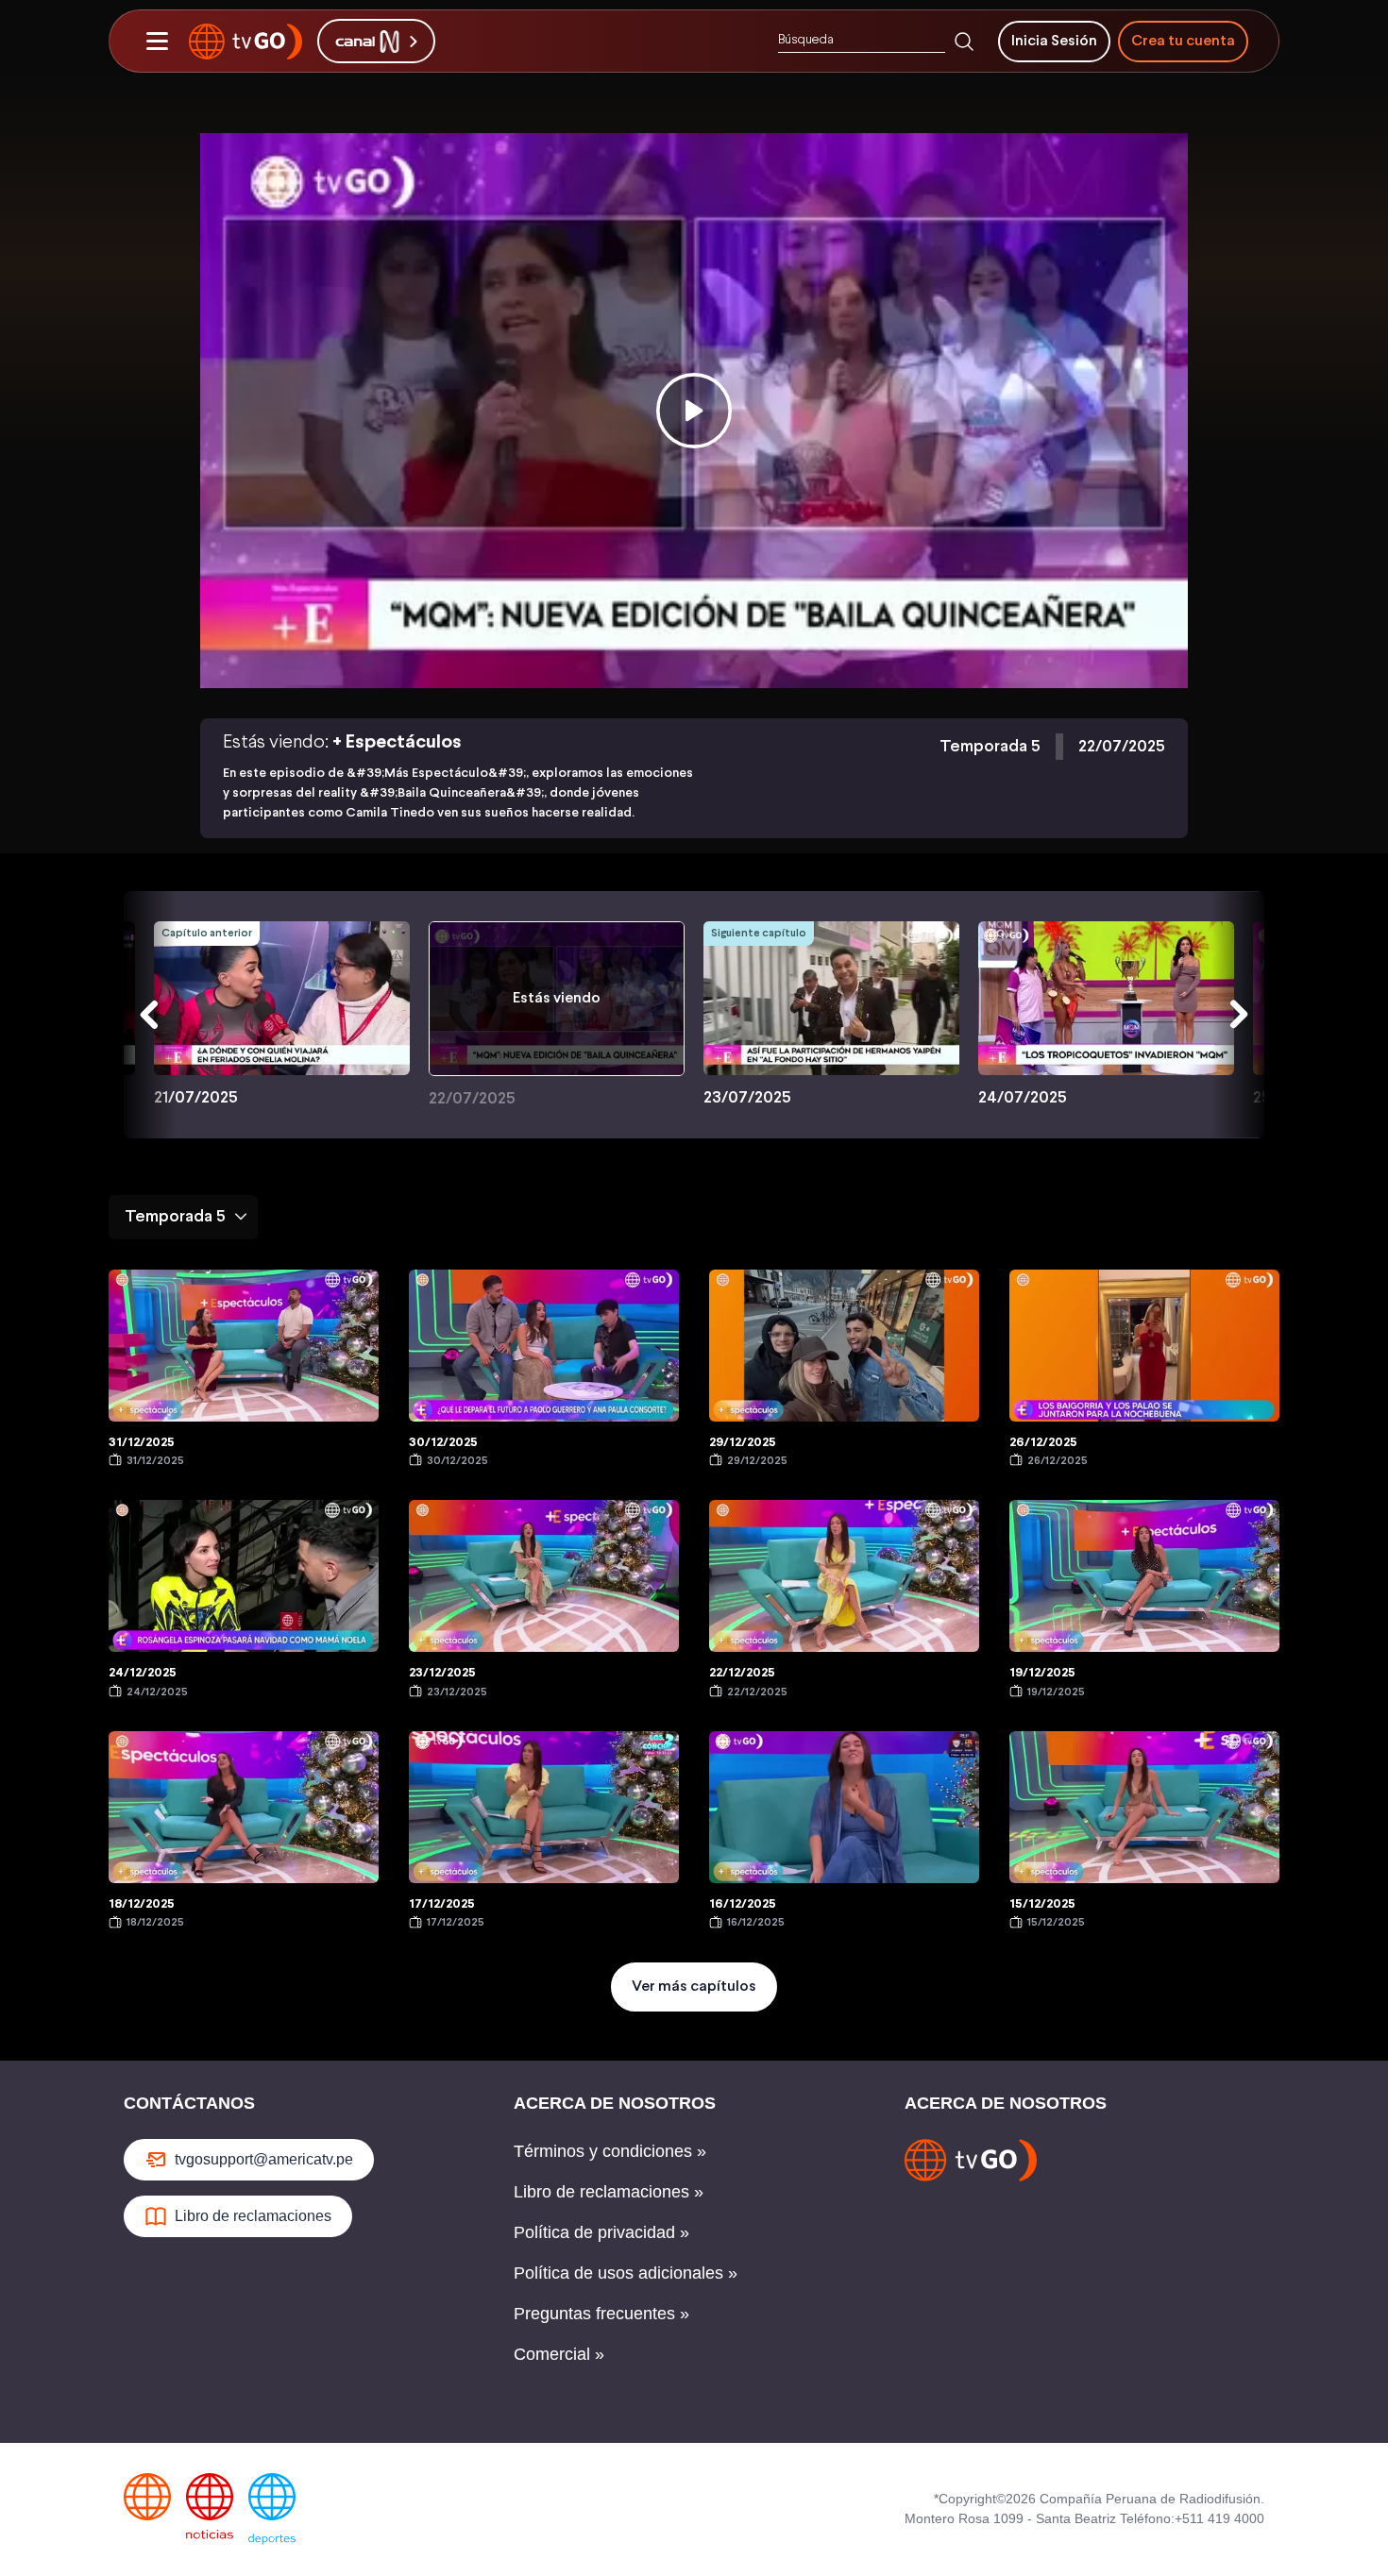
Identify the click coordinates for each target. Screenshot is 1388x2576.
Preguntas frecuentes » (601, 2314)
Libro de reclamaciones (253, 2216)
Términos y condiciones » (610, 2151)
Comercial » (559, 2354)
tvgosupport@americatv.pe (264, 2159)
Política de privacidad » (601, 2232)
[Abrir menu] (157, 42)
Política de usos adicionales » (626, 2273)
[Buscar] (964, 42)
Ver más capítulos (694, 1987)
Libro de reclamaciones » (609, 2192)
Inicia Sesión (1054, 41)
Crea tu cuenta (1183, 41)
